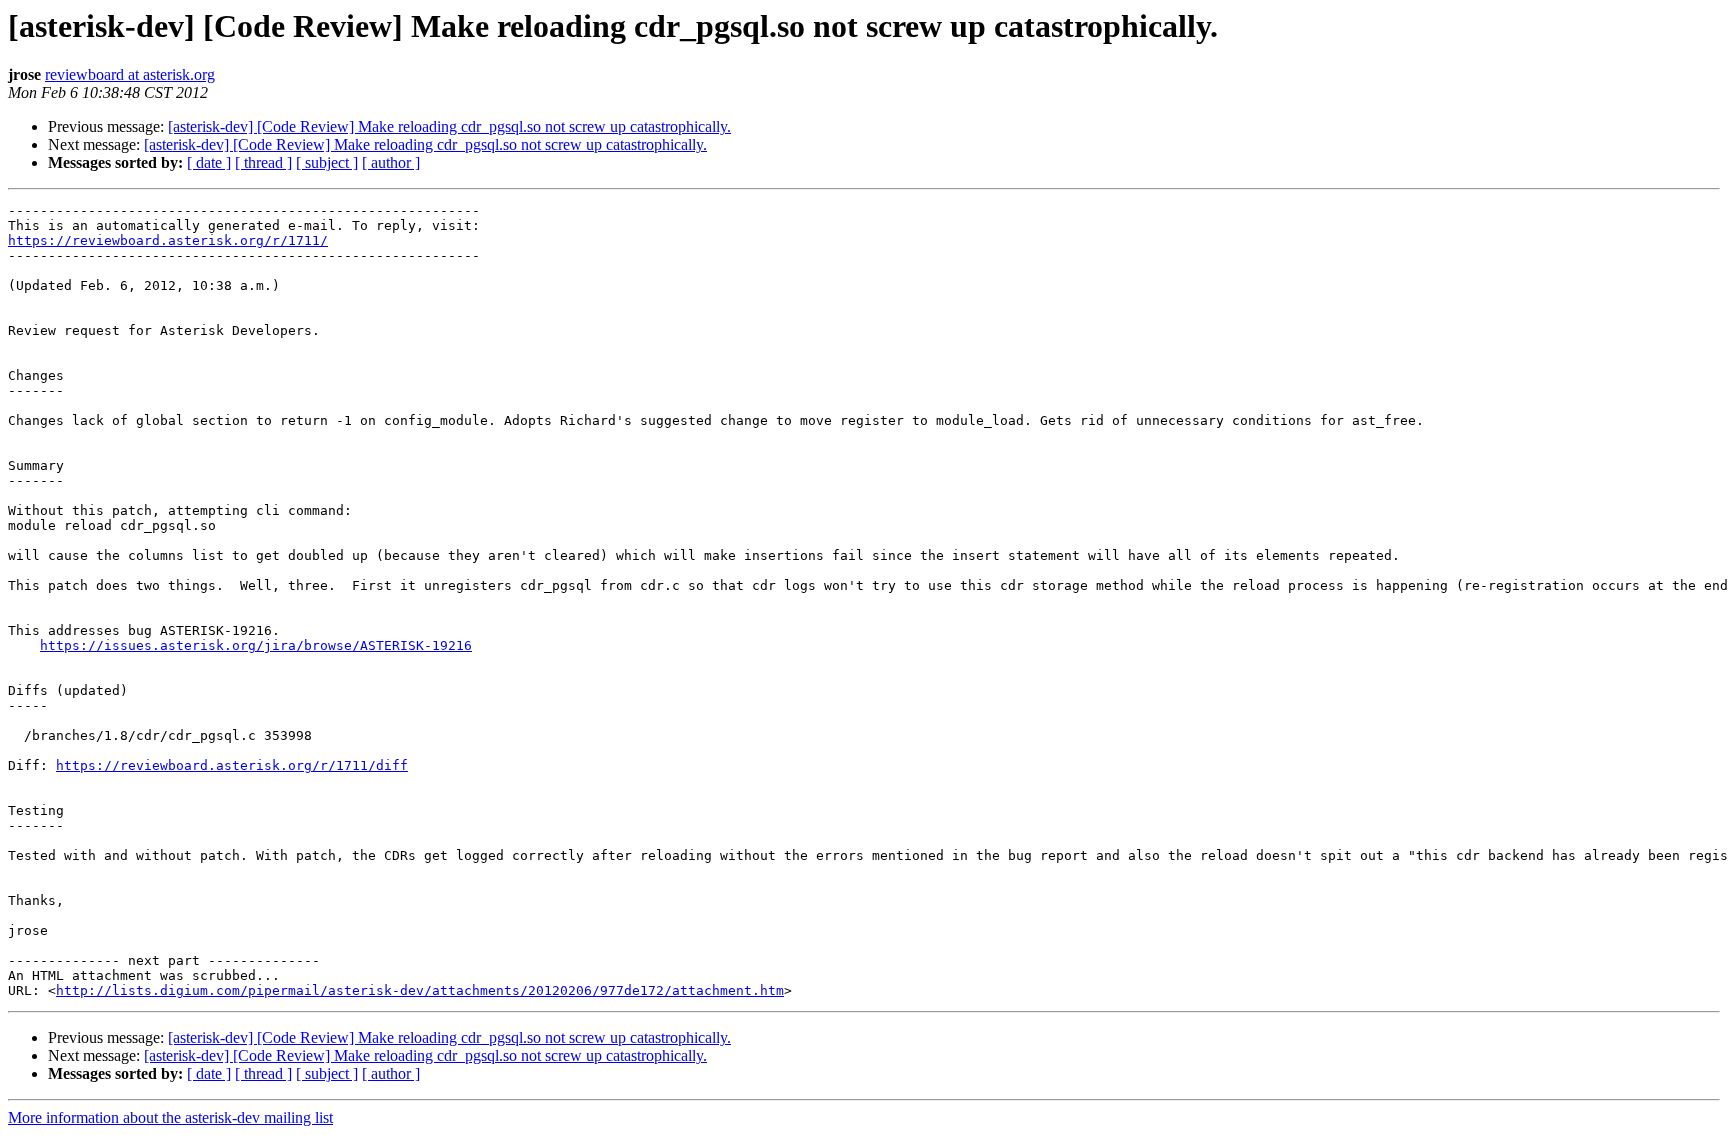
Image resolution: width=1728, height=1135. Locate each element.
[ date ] (209, 162)
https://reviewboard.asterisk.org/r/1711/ (168, 240)
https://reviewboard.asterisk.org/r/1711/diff (232, 765)
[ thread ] (263, 162)
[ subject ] (327, 162)
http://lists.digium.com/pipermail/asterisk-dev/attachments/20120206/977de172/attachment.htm (420, 990)
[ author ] (391, 162)
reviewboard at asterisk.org (130, 74)
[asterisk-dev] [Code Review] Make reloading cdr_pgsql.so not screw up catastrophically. (449, 126)
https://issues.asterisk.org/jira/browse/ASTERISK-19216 (256, 645)
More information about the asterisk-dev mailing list (170, 1117)
